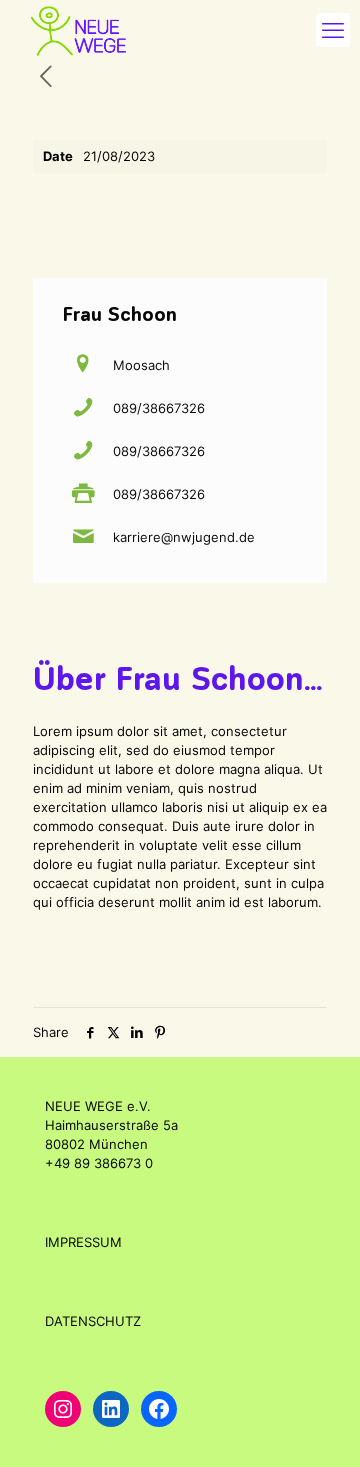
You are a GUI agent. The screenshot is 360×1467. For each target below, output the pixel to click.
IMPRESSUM (83, 1242)
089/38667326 (159, 408)
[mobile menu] (333, 30)
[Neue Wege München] (77, 30)
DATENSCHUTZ (93, 1321)
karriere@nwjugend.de (184, 537)
